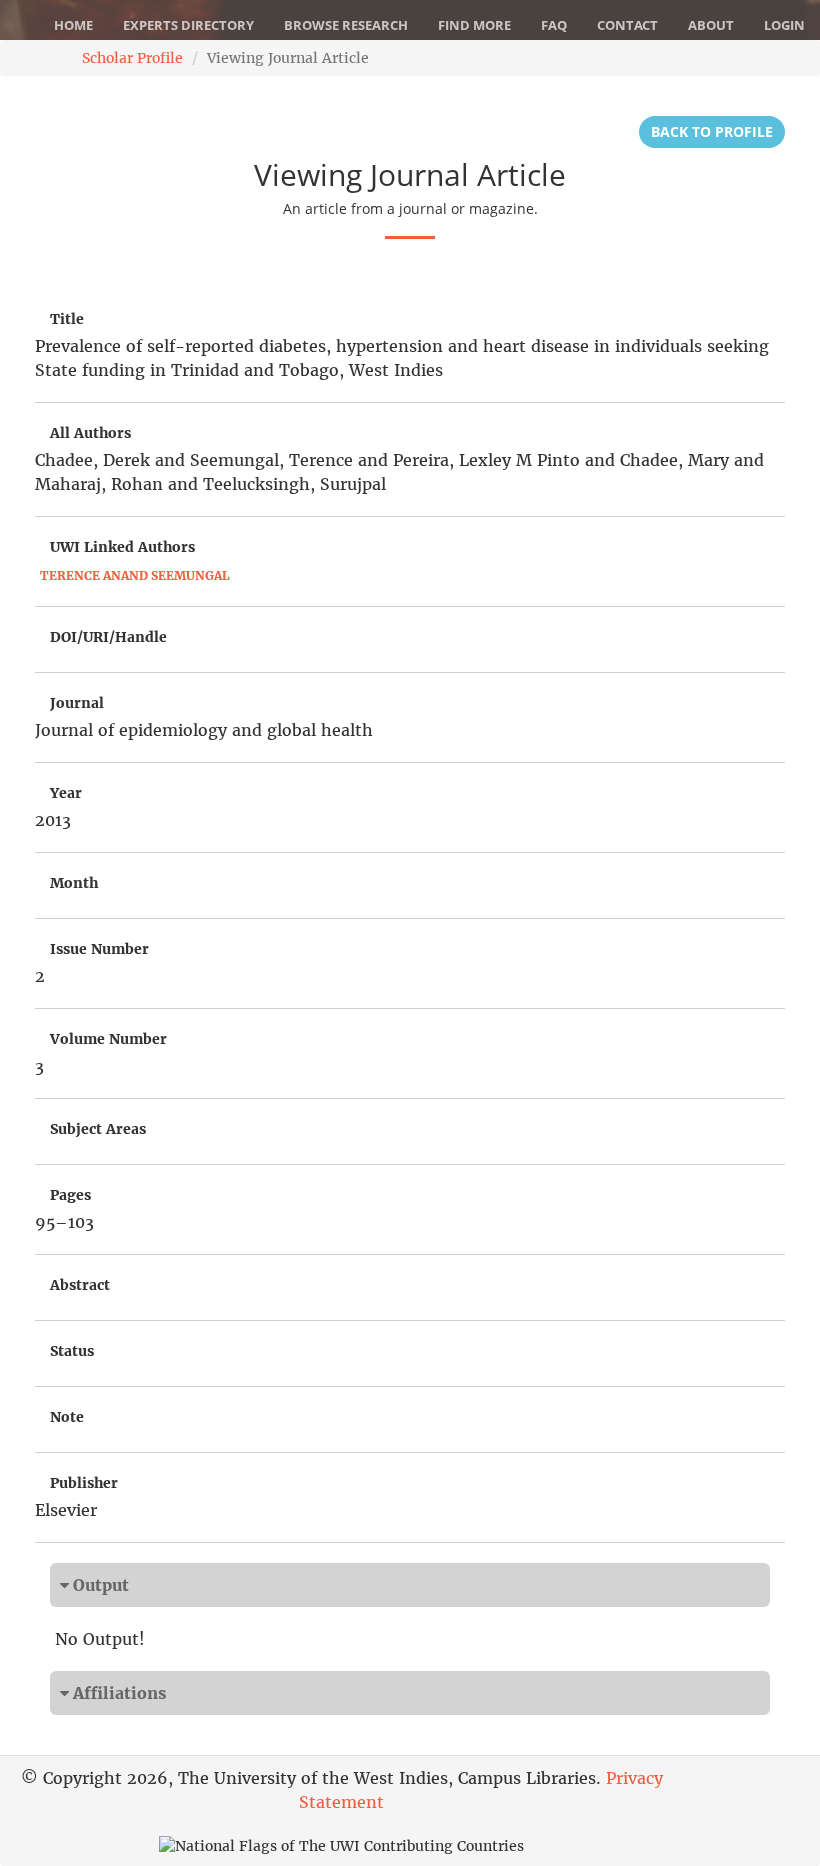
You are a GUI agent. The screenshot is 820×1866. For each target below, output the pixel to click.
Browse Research (346, 25)
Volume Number (108, 1039)
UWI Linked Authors (122, 547)
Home (73, 25)
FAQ (554, 25)
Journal (77, 703)
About (711, 25)
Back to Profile (712, 131)
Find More (474, 25)
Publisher (84, 1483)
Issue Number (99, 949)
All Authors (90, 433)
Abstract (80, 1285)
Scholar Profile (132, 58)
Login (784, 25)
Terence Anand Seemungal (135, 575)
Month (74, 883)
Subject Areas (98, 1129)
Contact (627, 25)
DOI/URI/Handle (108, 637)
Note (67, 1417)
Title (67, 319)
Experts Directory (188, 25)
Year (66, 793)
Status (72, 1351)
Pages (70, 1195)
